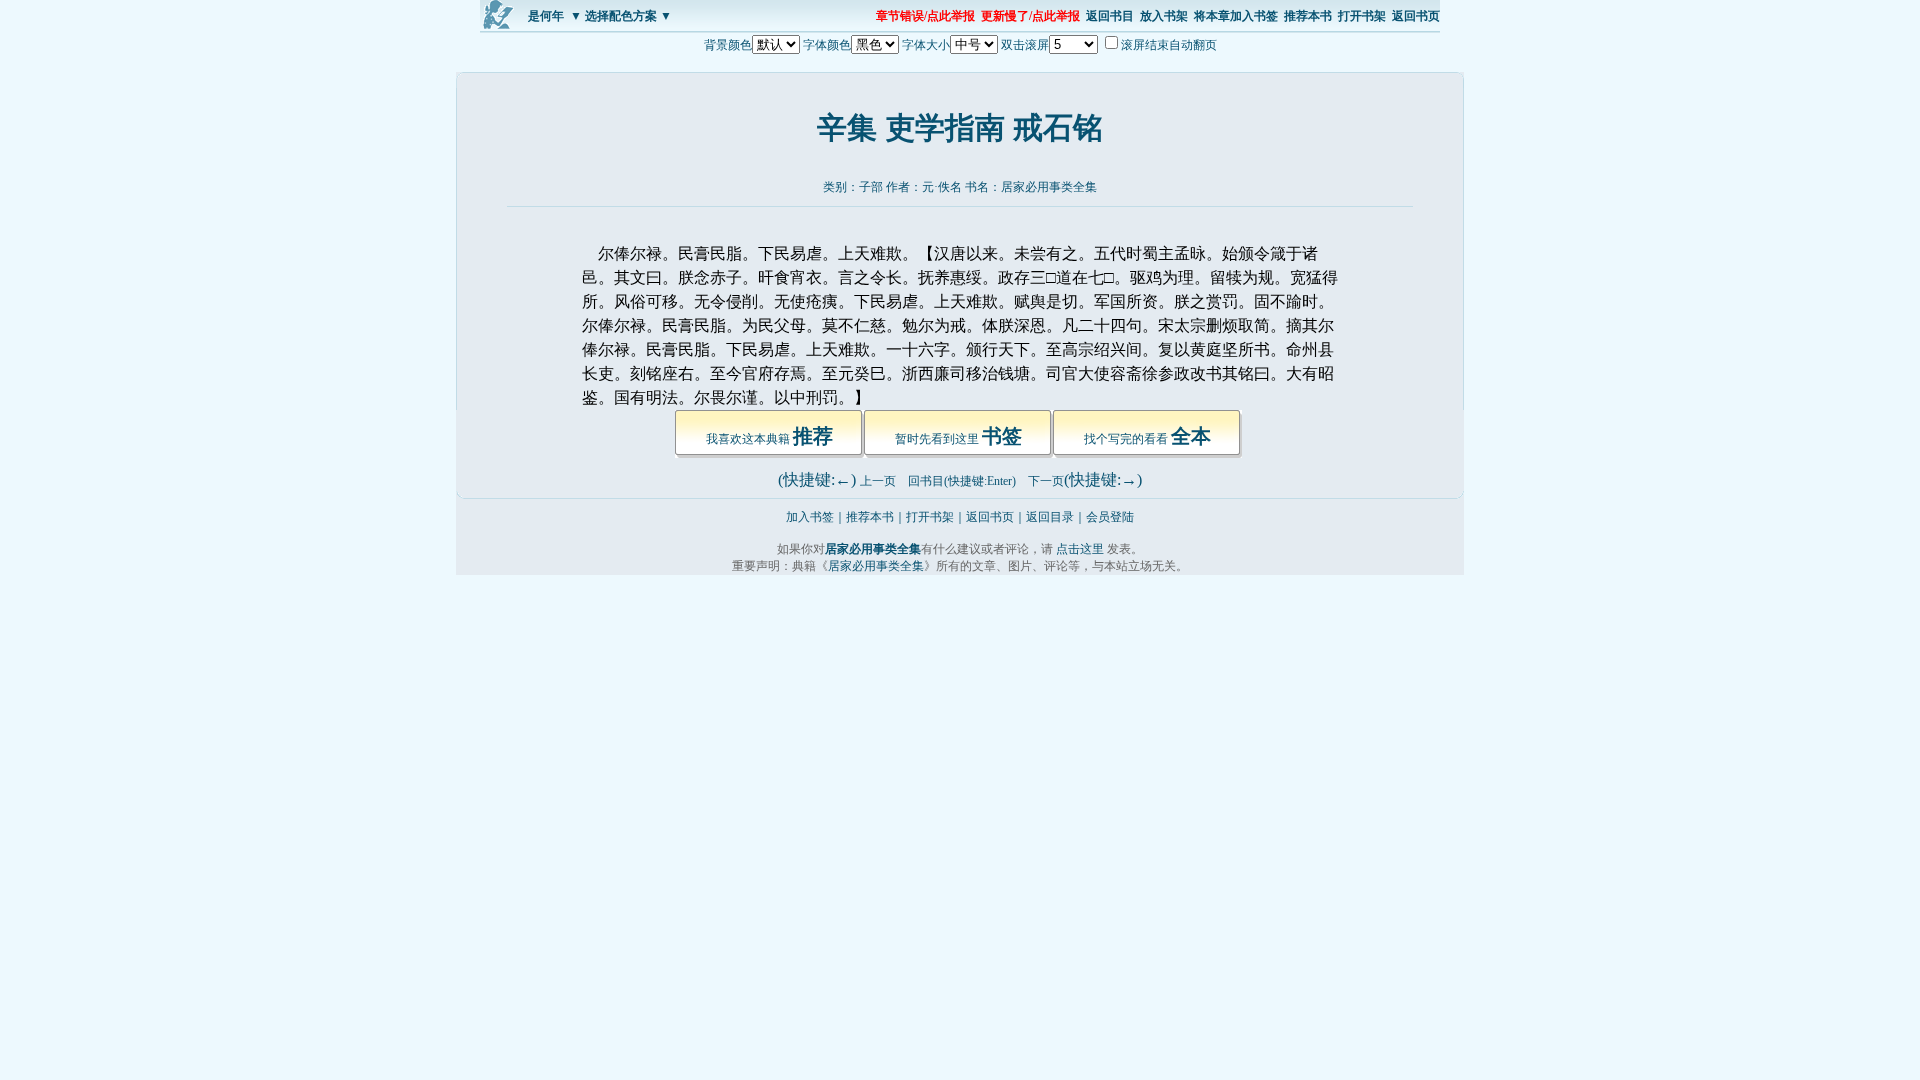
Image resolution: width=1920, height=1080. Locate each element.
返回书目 (1110, 16)
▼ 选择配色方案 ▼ (621, 16)
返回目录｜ (1056, 517)
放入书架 (1164, 16)
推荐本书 (1308, 16)
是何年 (546, 16)
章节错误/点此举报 (925, 16)
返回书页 (1416, 16)
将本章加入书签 (1236, 16)
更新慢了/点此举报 (1030, 16)
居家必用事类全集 (1049, 187)
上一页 (878, 481)
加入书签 (810, 517)
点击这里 (1080, 549)
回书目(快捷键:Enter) (962, 481)
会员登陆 (1110, 517)
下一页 (1046, 481)
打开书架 (1362, 16)
